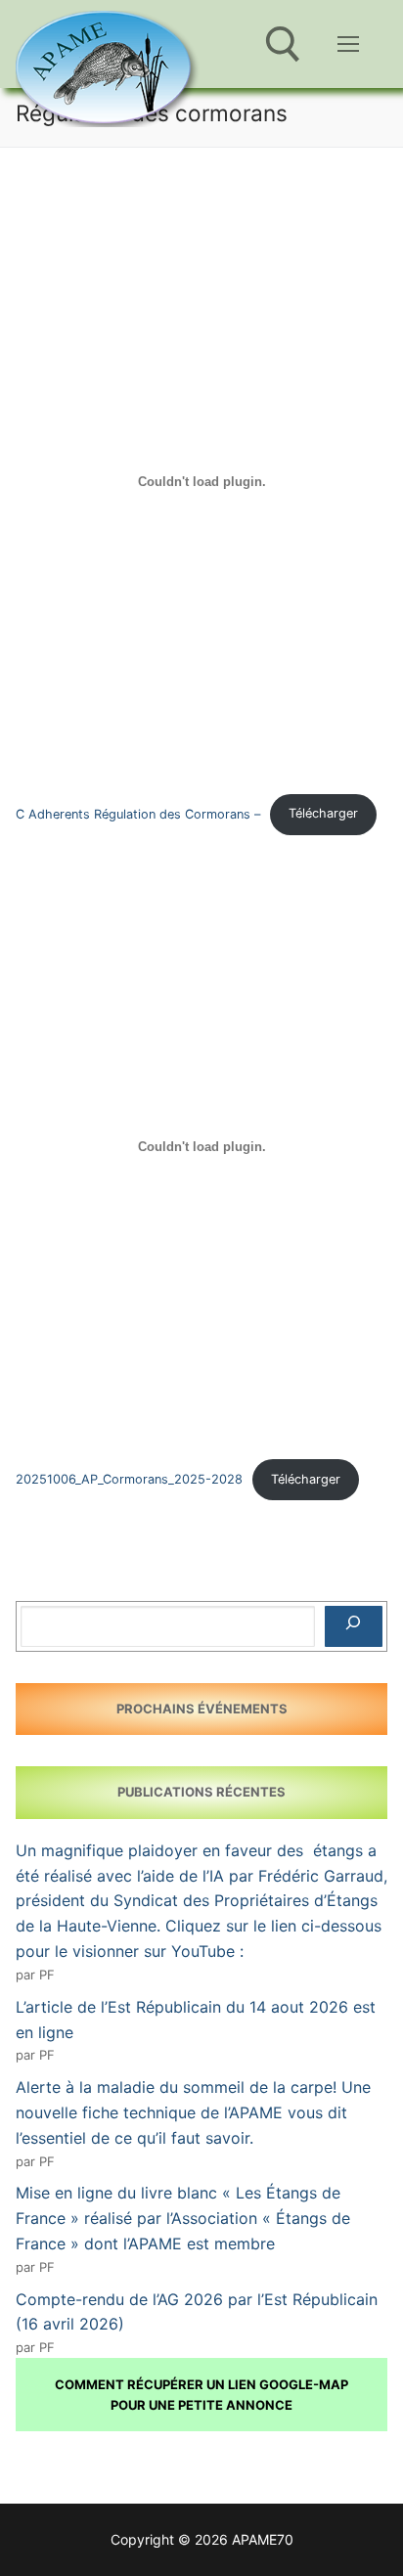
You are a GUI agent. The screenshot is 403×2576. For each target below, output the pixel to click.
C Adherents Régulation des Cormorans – (138, 813)
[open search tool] (283, 44)
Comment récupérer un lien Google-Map (201, 2384)
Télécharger (323, 813)
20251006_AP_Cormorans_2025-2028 (129, 1479)
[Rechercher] (354, 1626)
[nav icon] (348, 44)
